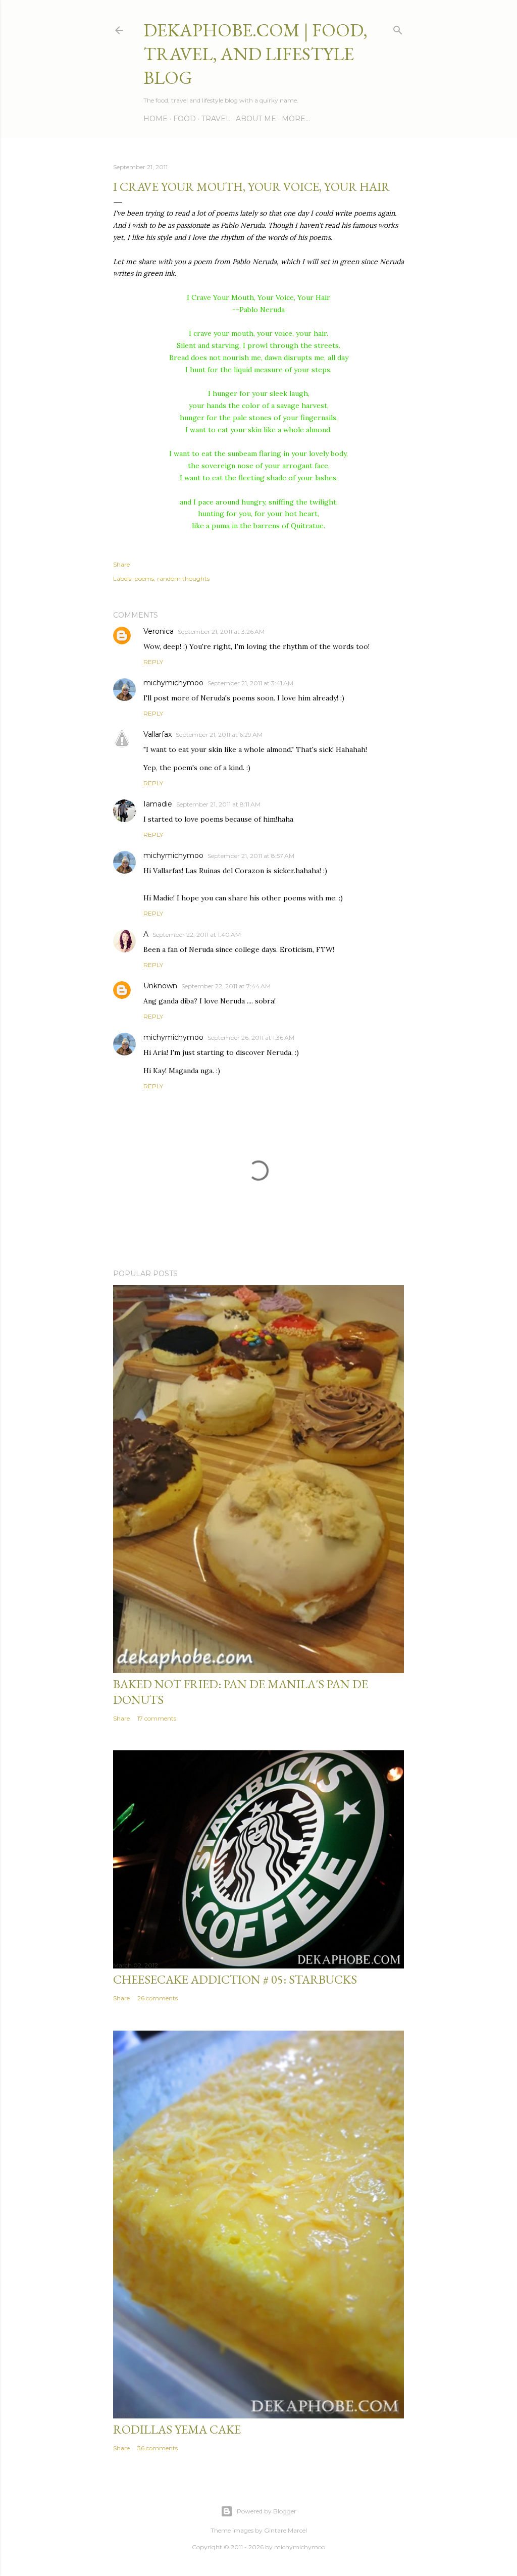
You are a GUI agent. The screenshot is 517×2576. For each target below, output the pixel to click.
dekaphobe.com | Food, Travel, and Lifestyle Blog (255, 54)
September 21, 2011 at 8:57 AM (251, 856)
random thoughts (183, 578)
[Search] (398, 28)
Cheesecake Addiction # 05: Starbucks (235, 1979)
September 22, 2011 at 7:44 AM (226, 986)
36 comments (158, 2448)
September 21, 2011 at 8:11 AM (218, 804)
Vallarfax (158, 734)
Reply (153, 662)
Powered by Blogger (267, 2511)
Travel (216, 119)
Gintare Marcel (286, 2530)
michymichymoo (173, 683)
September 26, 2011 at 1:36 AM (251, 1038)
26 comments (158, 1998)
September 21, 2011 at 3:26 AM (221, 632)
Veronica (159, 631)
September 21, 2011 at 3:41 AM (250, 683)
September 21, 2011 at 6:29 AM (219, 735)
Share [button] (121, 564)
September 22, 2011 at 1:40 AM (197, 935)
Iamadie (158, 804)
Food (185, 119)
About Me (256, 119)
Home (156, 119)
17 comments (157, 1718)
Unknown (160, 986)
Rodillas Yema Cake (177, 2429)
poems (144, 578)
